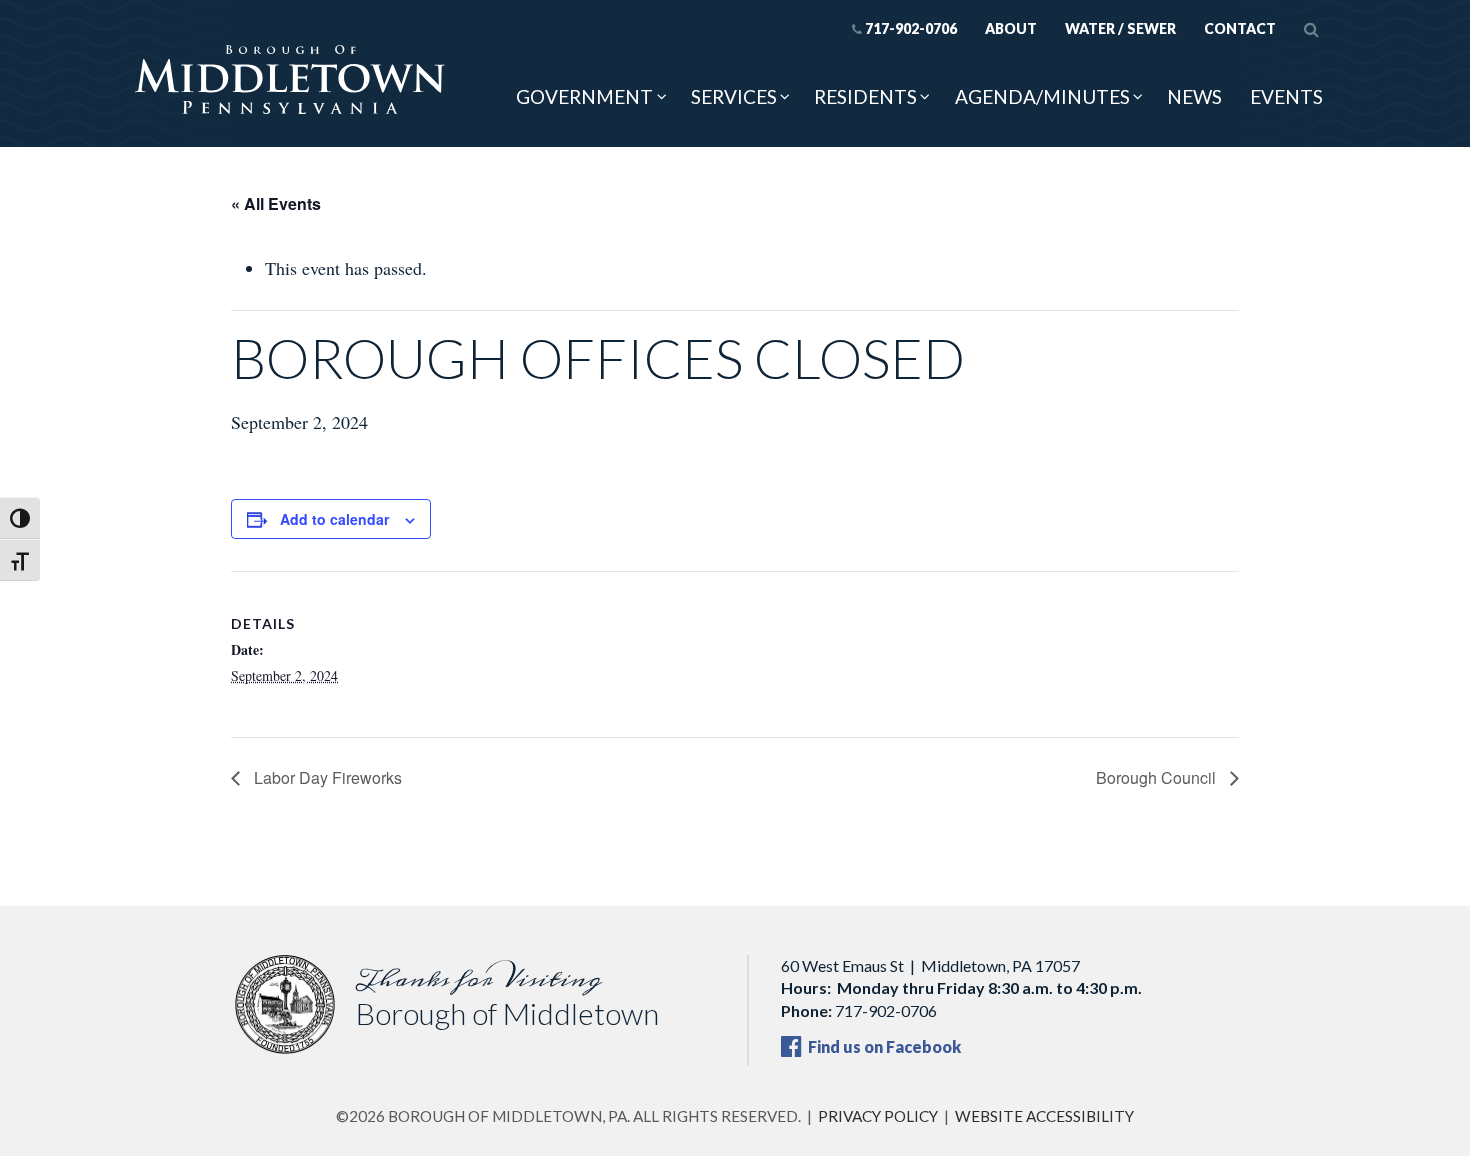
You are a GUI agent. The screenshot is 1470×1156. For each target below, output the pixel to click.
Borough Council (1158, 777)
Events (1286, 96)
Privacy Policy (878, 1116)
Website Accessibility (1044, 1116)
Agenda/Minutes (1042, 96)
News (1194, 96)
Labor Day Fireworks (326, 777)
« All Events (276, 203)
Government (584, 96)
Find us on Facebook (883, 1046)
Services (734, 96)
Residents (865, 96)
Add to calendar (334, 519)
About (1011, 28)
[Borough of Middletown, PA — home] (290, 81)
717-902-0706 (911, 28)
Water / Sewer (1120, 28)
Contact (1240, 28)
